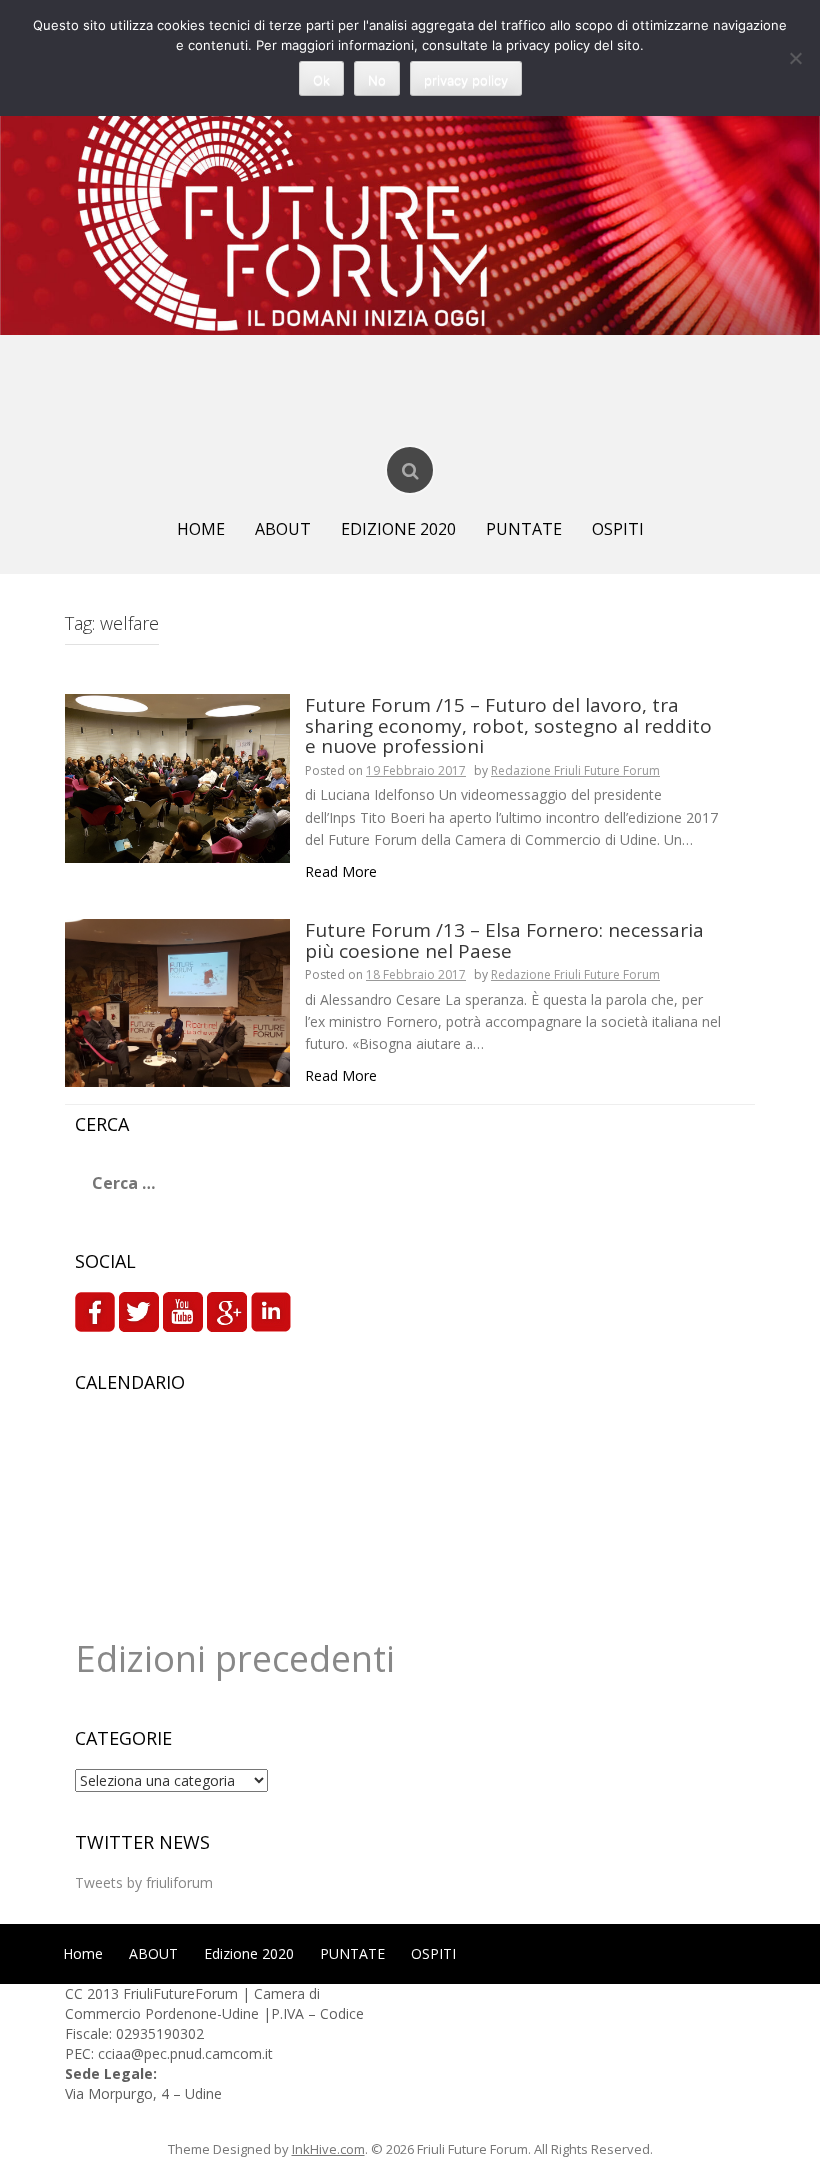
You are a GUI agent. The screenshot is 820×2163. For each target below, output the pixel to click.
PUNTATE (524, 529)
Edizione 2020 (398, 529)
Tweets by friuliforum (144, 1882)
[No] (795, 58)
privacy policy (466, 80)
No (377, 80)
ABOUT (283, 529)
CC (76, 1993)
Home (201, 529)
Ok (321, 80)
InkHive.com (328, 2149)
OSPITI (618, 529)
